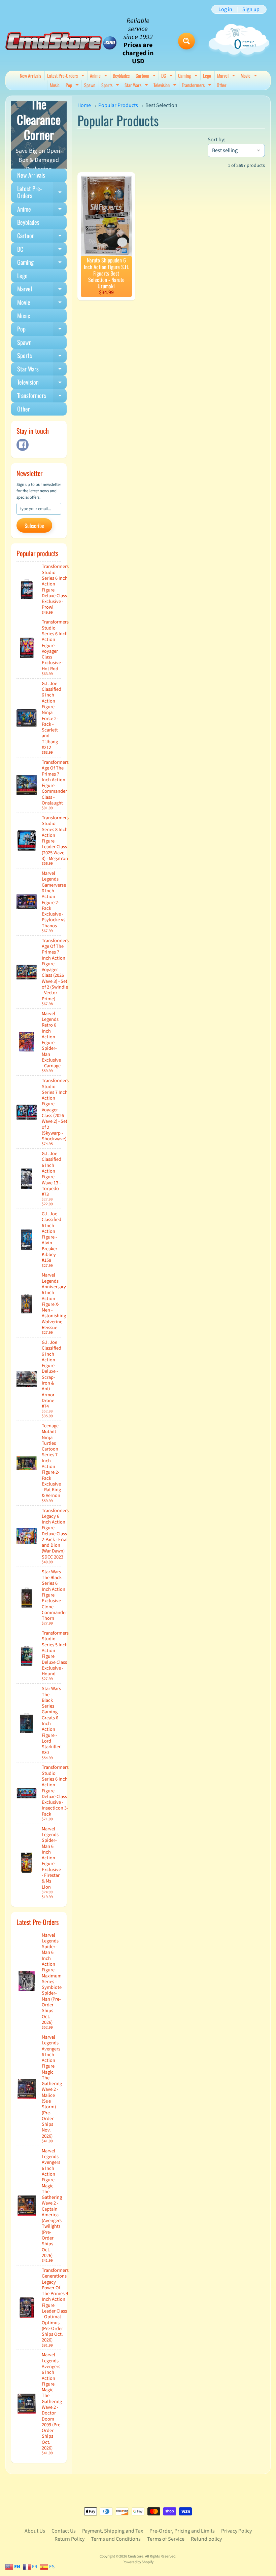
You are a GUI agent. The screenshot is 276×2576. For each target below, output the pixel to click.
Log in (225, 9)
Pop (73, 86)
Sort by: (216, 140)
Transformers (197, 86)
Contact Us (64, 2531)
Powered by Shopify (138, 2562)
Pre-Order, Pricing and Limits (182, 2531)
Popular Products (118, 105)
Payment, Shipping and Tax (113, 2531)
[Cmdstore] (61, 41)
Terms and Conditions (116, 2539)
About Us (35, 2531)
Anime (99, 76)
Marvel (227, 76)
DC (168, 76)
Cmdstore (136, 2556)
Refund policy (206, 2539)
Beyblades (121, 76)
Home (84, 105)
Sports (111, 86)
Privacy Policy (236, 2531)
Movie (250, 76)
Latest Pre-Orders (67, 76)
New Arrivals (30, 76)
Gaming (189, 76)
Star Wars (137, 86)
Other (222, 85)
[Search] (186, 41)
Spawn (90, 85)
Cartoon (147, 76)
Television (166, 86)
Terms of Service (166, 2539)
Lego (207, 76)
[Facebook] (23, 445)
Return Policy (70, 2539)
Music (55, 85)
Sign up (251, 9)
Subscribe (34, 526)
